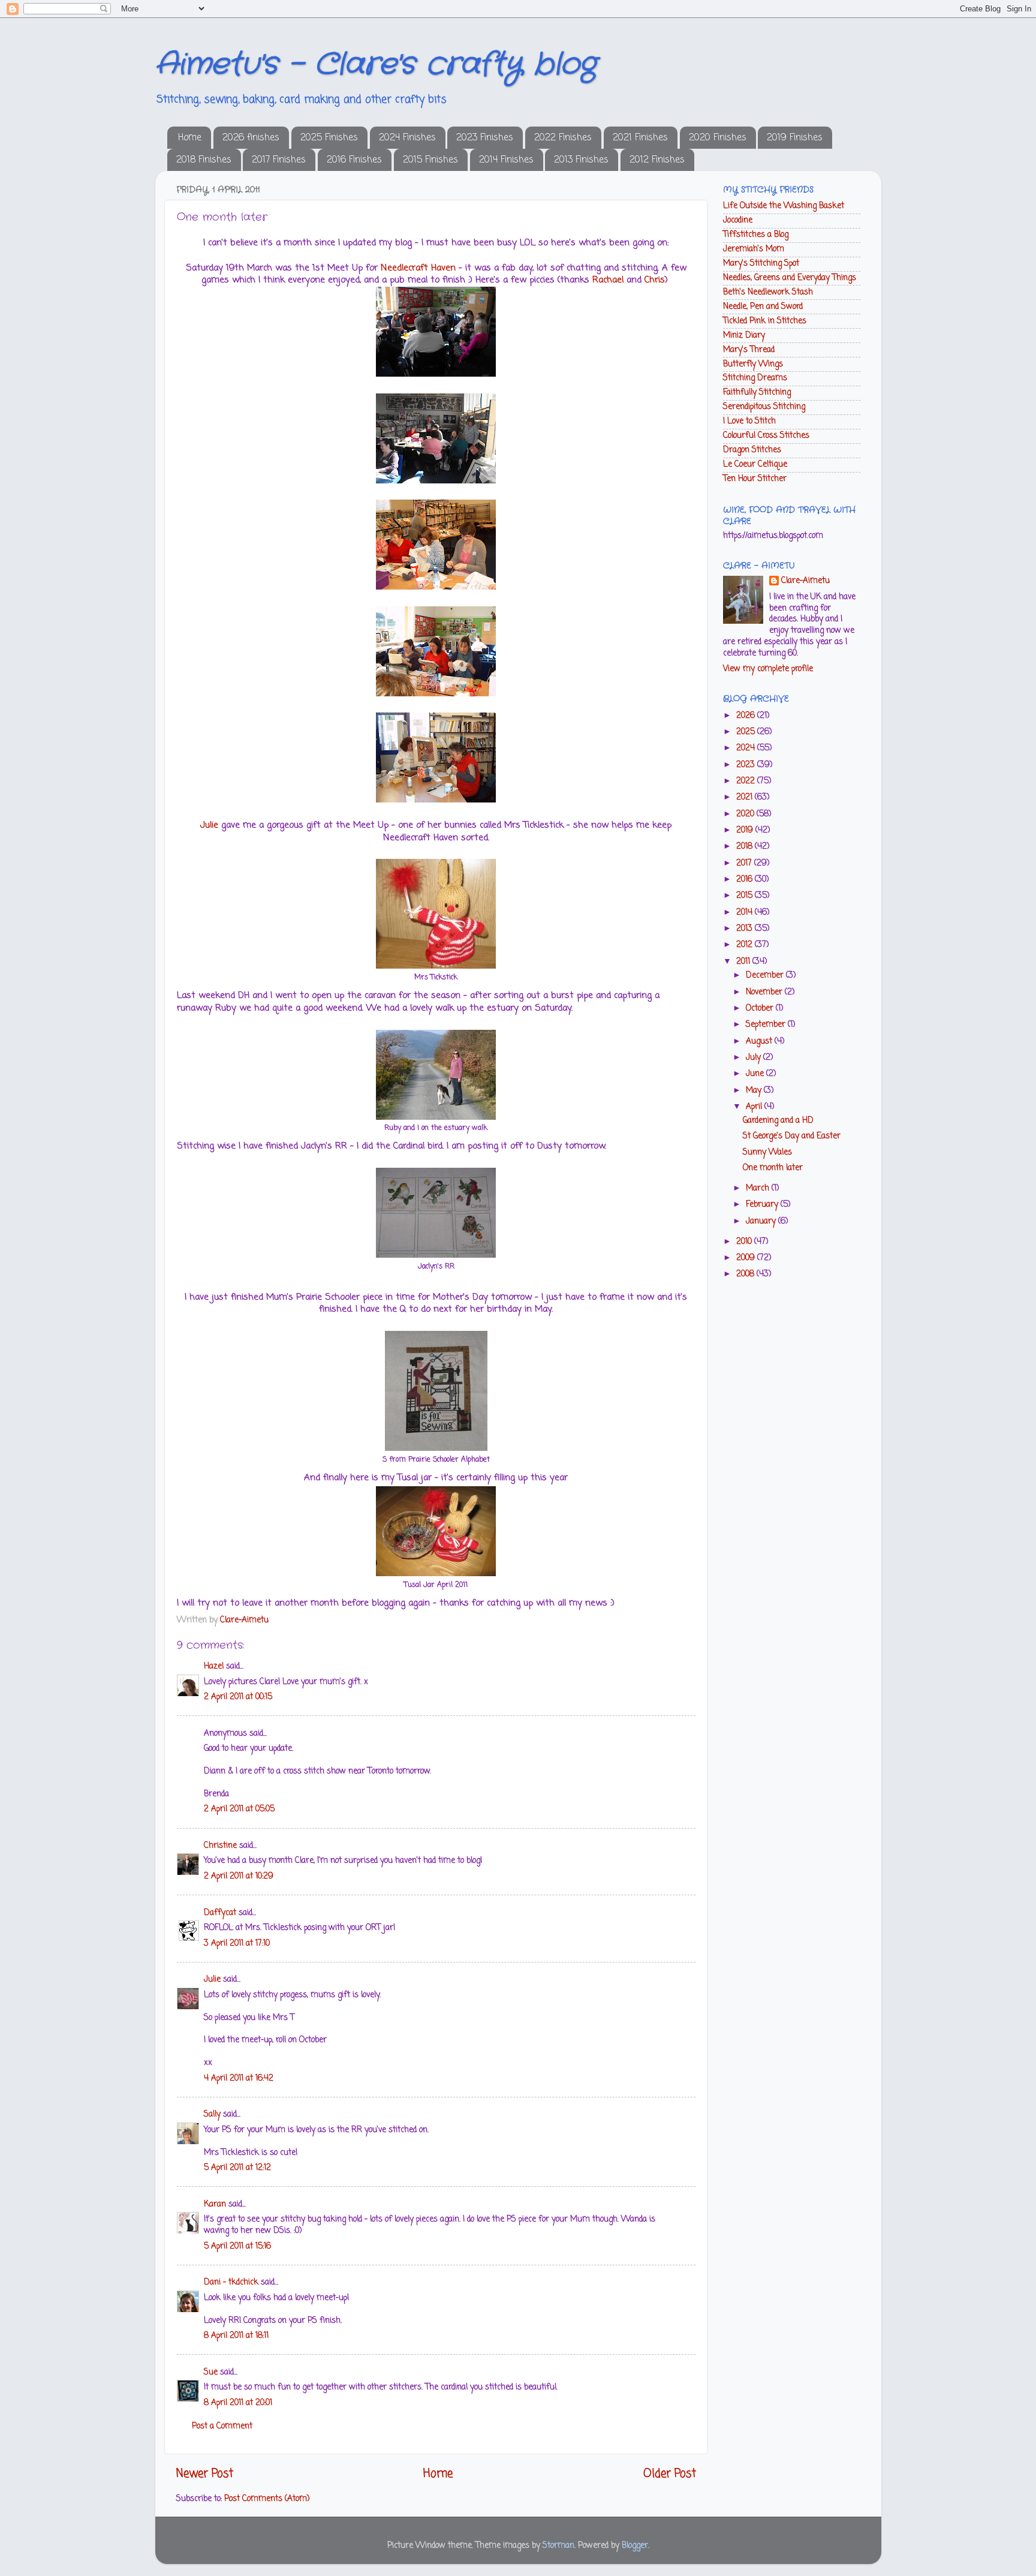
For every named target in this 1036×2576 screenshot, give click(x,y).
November (765, 992)
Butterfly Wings (753, 364)
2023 (747, 765)
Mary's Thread (749, 350)
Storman (558, 2546)
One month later (773, 1168)
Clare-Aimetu (805, 581)
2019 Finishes (795, 138)
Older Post (670, 2474)
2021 (746, 797)
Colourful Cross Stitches (766, 436)
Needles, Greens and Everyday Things (790, 278)
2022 (747, 781)
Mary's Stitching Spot (761, 264)
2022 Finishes (563, 138)
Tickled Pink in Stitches (765, 321)
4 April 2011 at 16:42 (239, 2078)
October (761, 1009)
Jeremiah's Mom (754, 249)
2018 (746, 847)
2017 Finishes (279, 160)
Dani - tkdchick (231, 2282)
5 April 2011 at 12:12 (237, 2168)
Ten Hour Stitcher (755, 479)
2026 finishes (251, 138)
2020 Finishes (718, 138)
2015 (746, 896)
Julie (209, 825)
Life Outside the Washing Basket (784, 206)
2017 (745, 863)
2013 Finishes (581, 160)
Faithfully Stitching (757, 393)
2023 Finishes (485, 138)
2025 (747, 732)
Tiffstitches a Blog (756, 235)
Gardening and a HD (778, 1121)
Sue (211, 2372)
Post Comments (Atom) (267, 2499)
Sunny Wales (767, 1152)
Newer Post (205, 2474)
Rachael (608, 280)
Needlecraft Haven (418, 268)
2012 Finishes (657, 160)
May (755, 1091)
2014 (746, 913)
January (762, 1221)
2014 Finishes (506, 160)
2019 (746, 830)
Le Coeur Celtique (755, 465)
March (759, 1188)
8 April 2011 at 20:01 (238, 2403)
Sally (212, 2114)
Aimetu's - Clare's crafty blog (376, 65)
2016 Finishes (354, 160)
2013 (746, 929)
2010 (745, 1242)
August (760, 1041)
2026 (747, 716)
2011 (744, 962)
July (755, 1058)
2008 (746, 1274)
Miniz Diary (744, 336)
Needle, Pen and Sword (763, 307)
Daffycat (220, 1913)
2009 (747, 1258)
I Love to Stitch (749, 421)
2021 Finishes (640, 138)
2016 (746, 880)
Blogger (635, 2546)
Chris (655, 280)
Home (190, 138)
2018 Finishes (204, 160)
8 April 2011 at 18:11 (236, 2336)
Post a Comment (222, 2426)
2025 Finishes (329, 138)
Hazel (214, 1666)
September (767, 1025)
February (763, 1205)
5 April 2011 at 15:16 (237, 2246)
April (755, 1107)
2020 (746, 814)
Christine (220, 1846)
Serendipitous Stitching (764, 407)
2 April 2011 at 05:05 (239, 1809)
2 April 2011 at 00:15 (238, 1697)
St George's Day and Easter (792, 1136)
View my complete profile (768, 669)
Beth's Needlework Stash (768, 292)
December (766, 976)
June (756, 1074)
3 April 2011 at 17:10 (237, 1944)
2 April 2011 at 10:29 (239, 1876)
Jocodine (738, 220)
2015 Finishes (430, 160)
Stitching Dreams (755, 378)
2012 (746, 945)
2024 (747, 748)
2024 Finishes (407, 138)
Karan (215, 2204)
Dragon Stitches (752, 450)
